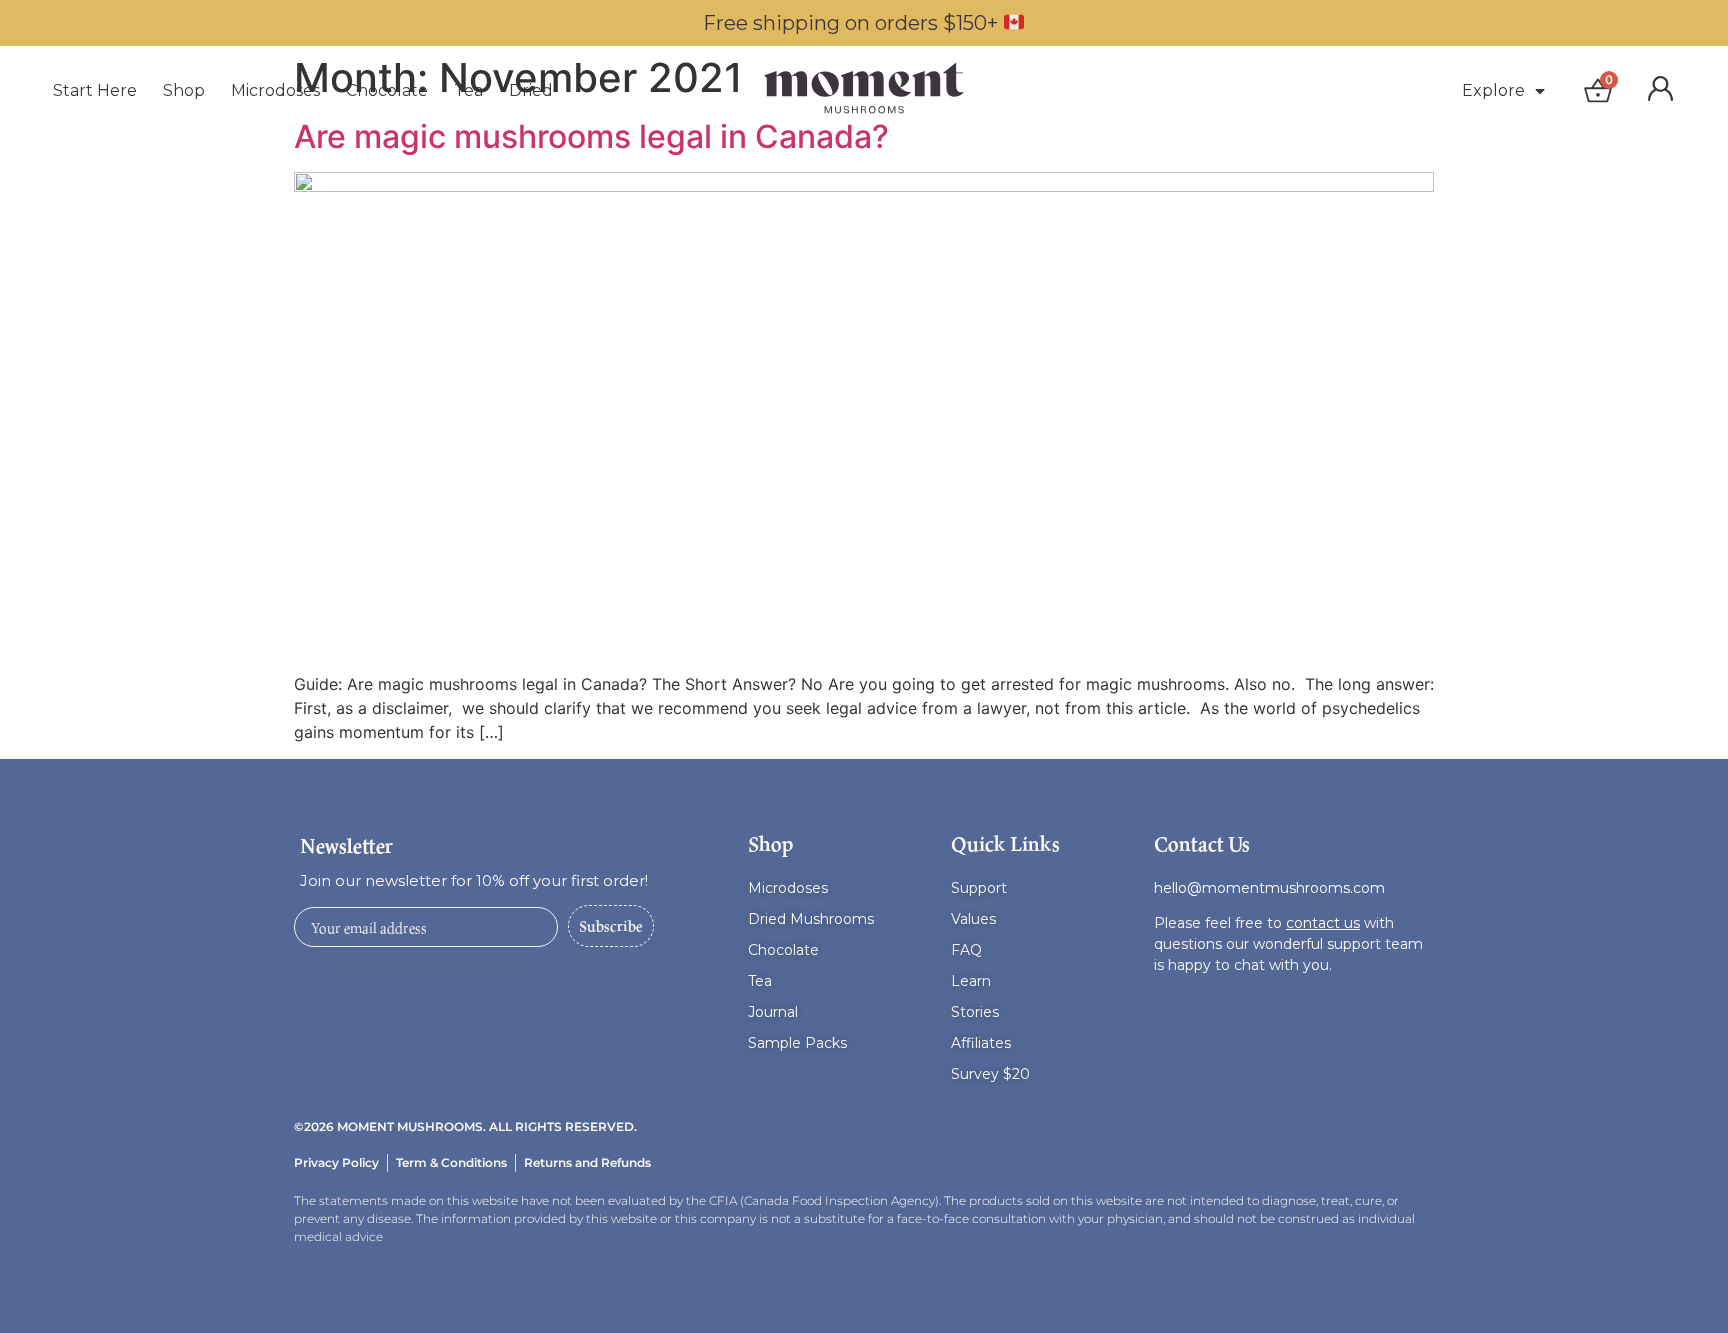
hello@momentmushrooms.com (1269, 888)
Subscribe (611, 925)
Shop (184, 90)
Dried (531, 90)
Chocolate (387, 90)
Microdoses (275, 90)
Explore (1493, 90)
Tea (468, 90)
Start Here (95, 90)
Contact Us (1202, 844)
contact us (1323, 923)
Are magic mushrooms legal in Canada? (591, 136)
